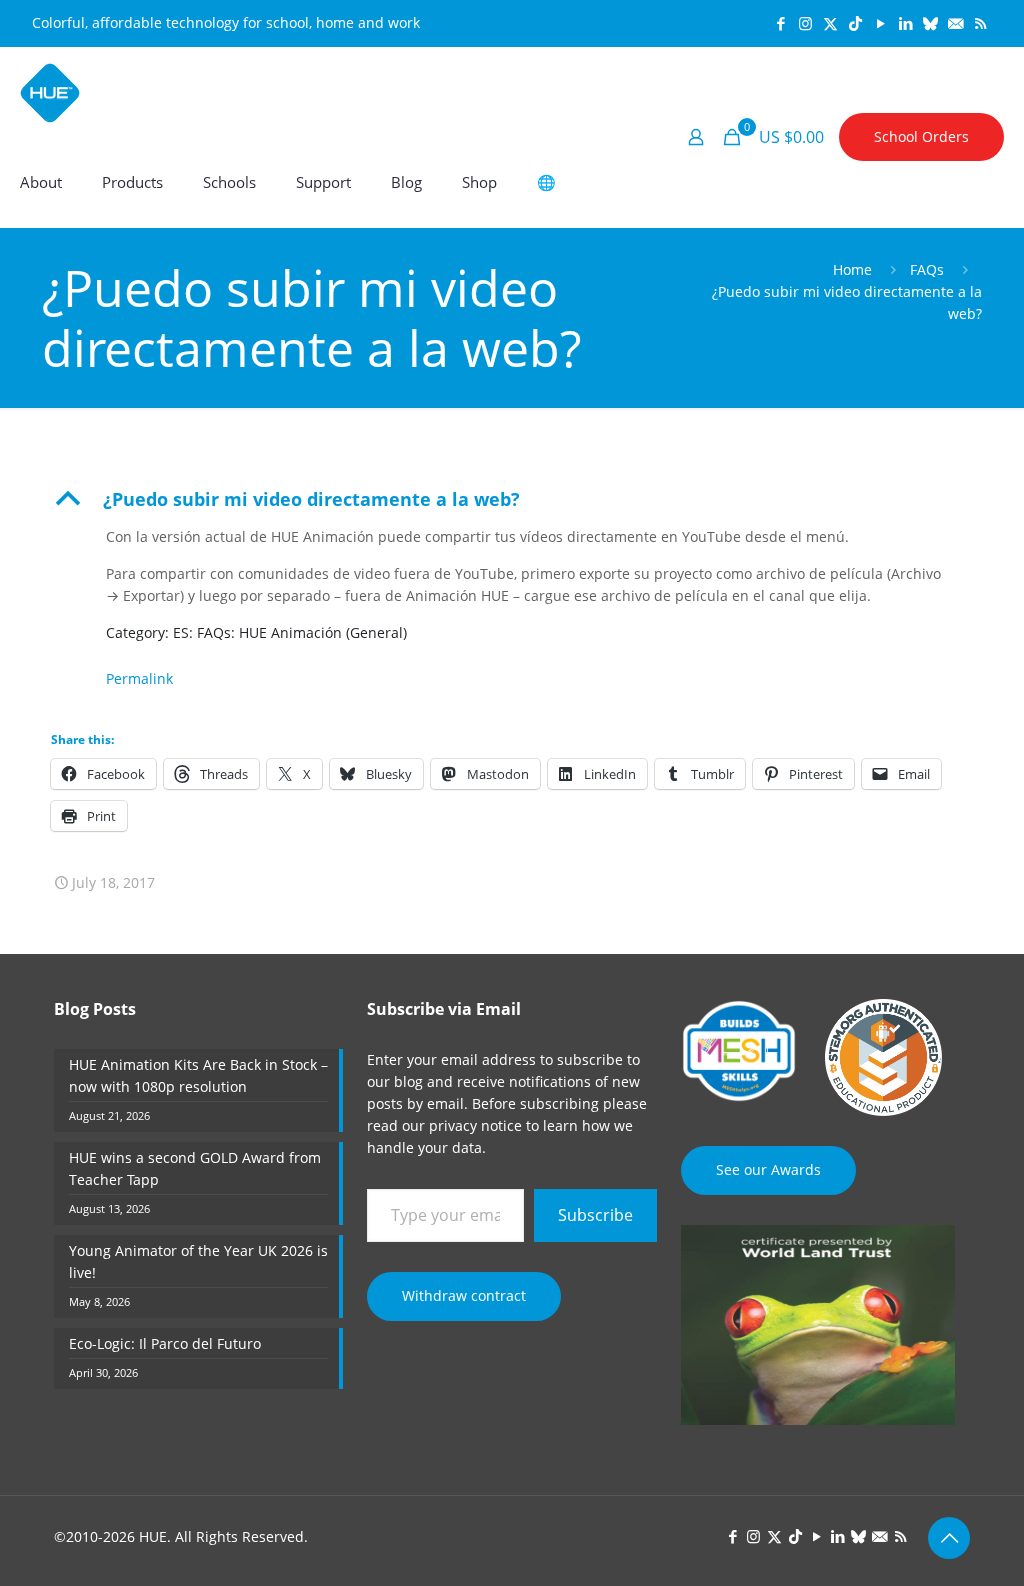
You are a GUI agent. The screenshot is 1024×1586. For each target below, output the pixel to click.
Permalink (139, 678)
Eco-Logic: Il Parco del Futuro (165, 1343)
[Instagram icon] (805, 23)
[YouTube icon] (880, 23)
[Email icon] (955, 23)
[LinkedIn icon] (905, 23)
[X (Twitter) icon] (830, 23)
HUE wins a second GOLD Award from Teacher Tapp (195, 1168)
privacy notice (475, 1125)
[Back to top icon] (949, 1538)
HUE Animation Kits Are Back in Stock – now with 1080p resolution (198, 1075)
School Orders (921, 136)
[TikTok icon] (855, 23)
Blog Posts (95, 1009)
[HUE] (50, 92)
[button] (511, 499)
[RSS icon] (980, 23)
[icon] (930, 23)
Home (852, 269)
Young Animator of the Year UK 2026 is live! (198, 1261)
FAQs (927, 269)
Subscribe (595, 1215)
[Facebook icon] (780, 23)
